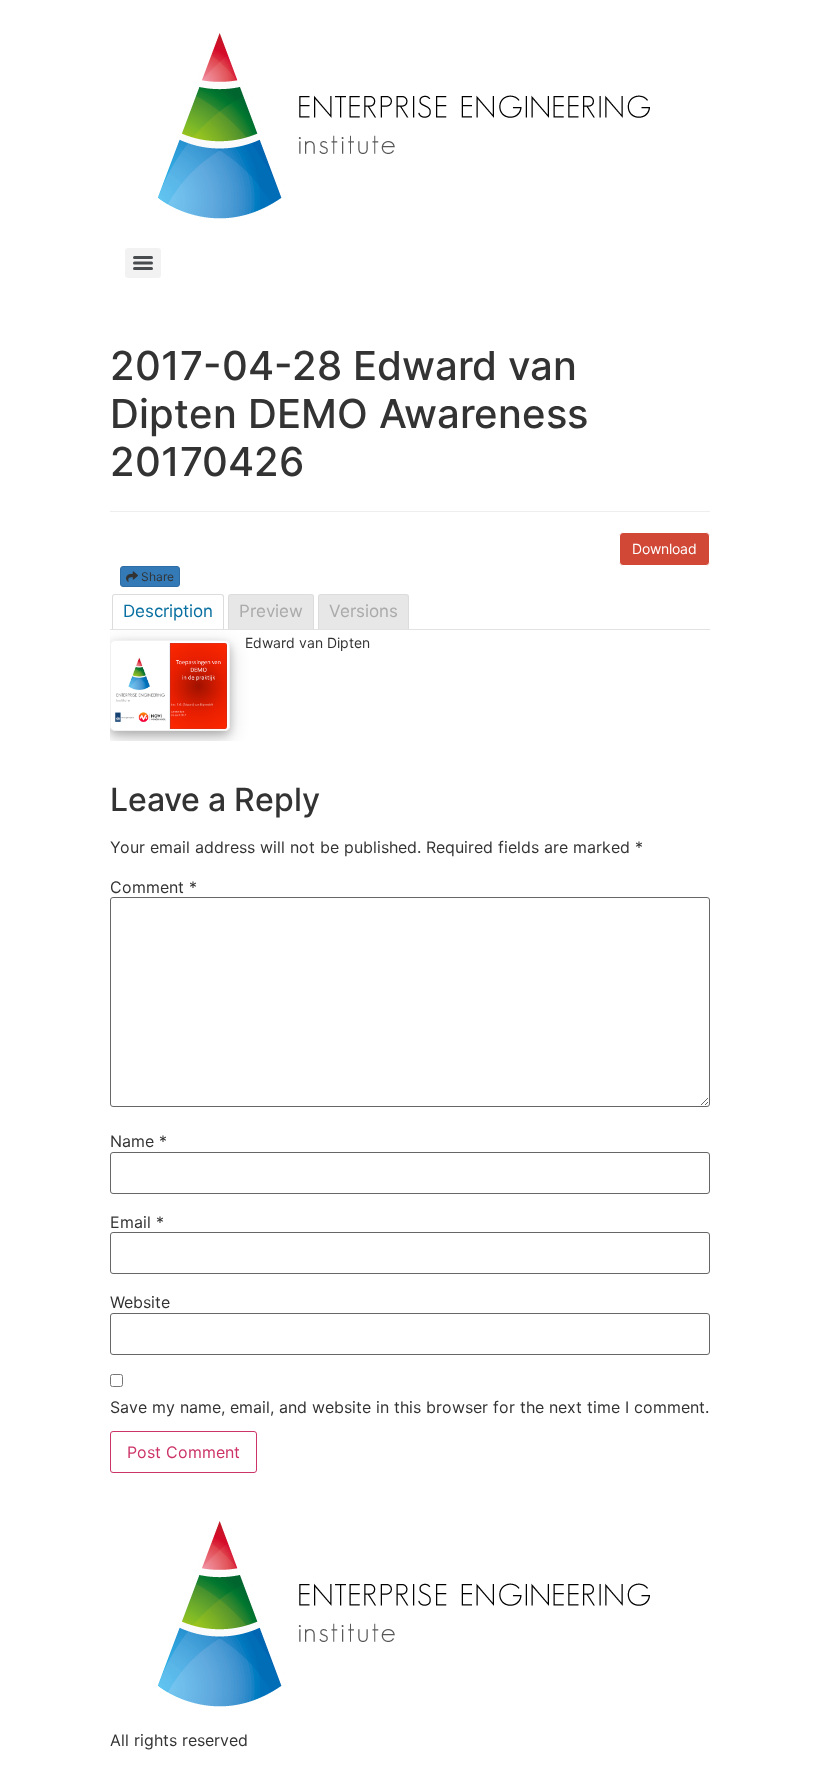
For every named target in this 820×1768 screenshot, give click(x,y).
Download (664, 548)
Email (137, 1222)
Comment (153, 887)
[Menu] (143, 263)
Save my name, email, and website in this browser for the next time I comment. (409, 1407)
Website (140, 1302)
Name (138, 1141)
